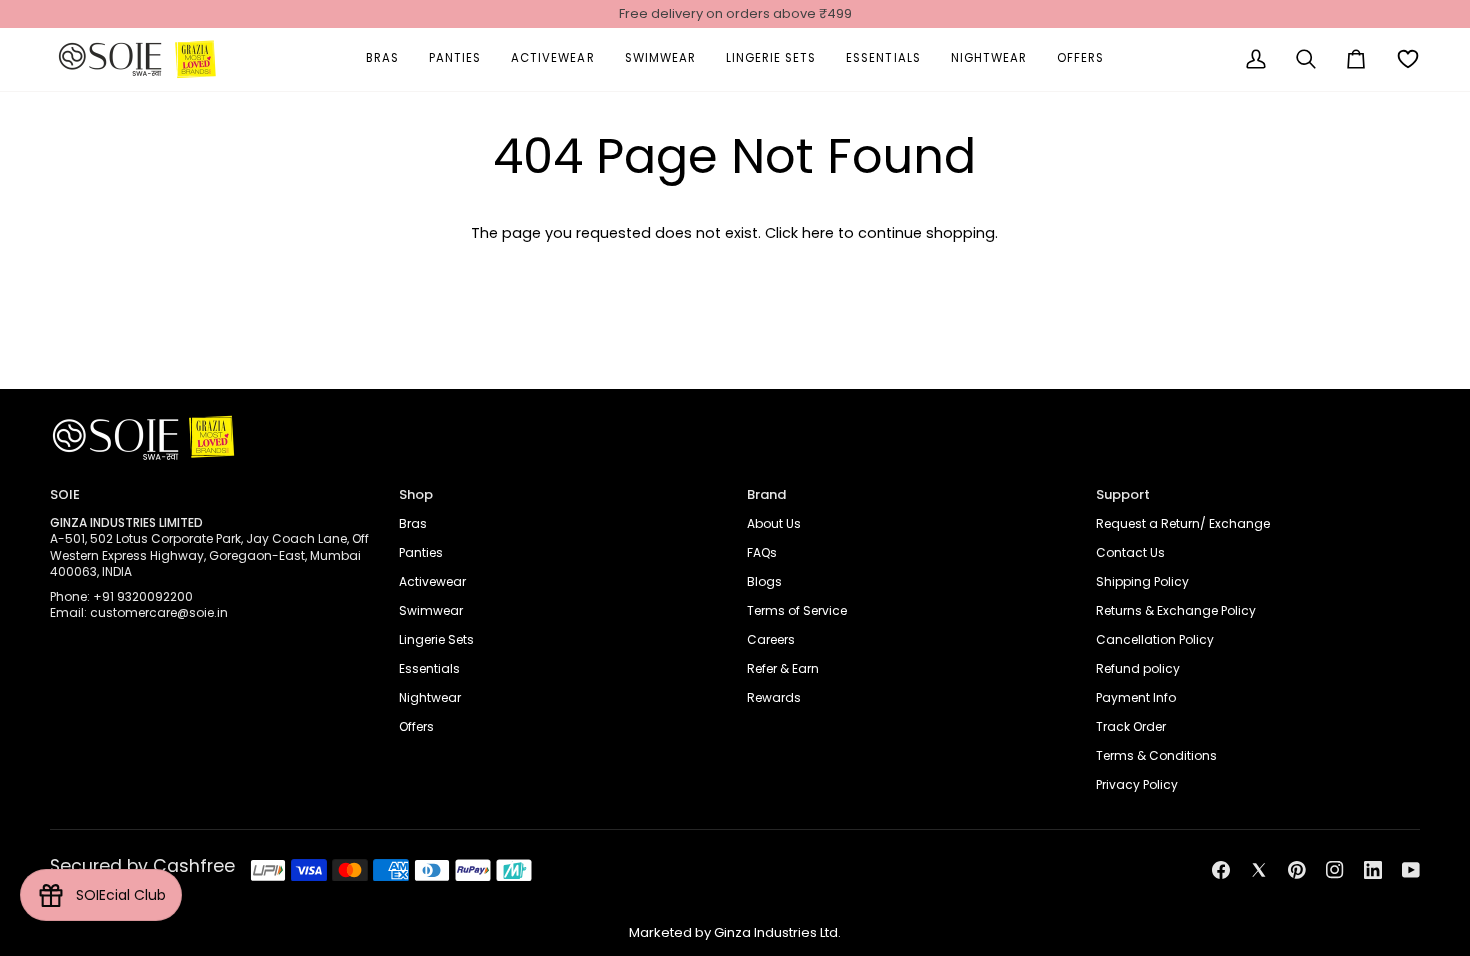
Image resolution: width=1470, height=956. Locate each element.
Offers (416, 726)
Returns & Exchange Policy (1176, 610)
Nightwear (430, 697)
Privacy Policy (1137, 784)
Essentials (429, 668)
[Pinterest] (1297, 870)
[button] (382, 59)
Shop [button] (416, 494)
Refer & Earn (783, 668)
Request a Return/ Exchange (1183, 523)
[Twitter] (1259, 870)
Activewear (432, 581)
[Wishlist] (1408, 59)
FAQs (762, 552)
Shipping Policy (1142, 581)
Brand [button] (766, 494)
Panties (421, 552)
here (818, 233)
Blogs (764, 581)
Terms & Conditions (1156, 755)
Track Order (1131, 726)
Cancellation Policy (1155, 639)
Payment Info (1136, 697)
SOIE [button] (65, 494)
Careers (771, 639)
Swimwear (431, 610)
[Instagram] (1335, 870)
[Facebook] (1221, 870)
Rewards (774, 697)
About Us (774, 523)
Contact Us (1130, 552)
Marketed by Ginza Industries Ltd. (735, 932)
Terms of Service (797, 610)
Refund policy (1138, 668)
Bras (413, 523)
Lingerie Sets (436, 639)
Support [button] (1123, 494)
